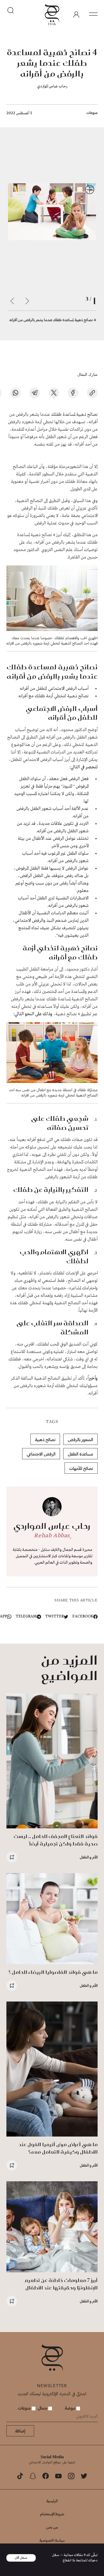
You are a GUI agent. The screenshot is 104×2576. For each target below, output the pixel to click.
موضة (71, 2408)
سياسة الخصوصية (52, 2540)
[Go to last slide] (27, 301)
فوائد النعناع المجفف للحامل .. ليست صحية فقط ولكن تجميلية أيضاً (56, 1840)
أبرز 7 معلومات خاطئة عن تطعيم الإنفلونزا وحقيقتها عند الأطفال (61, 2284)
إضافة (20, 2431)
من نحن (52, 2527)
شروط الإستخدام (52, 2514)
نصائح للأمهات (81, 1468)
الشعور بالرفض (80, 1439)
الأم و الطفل (89, 1857)
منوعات (92, 113)
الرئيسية (52, 2501)
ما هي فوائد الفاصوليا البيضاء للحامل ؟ (53, 1972)
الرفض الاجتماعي (41, 1454)
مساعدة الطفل (80, 1454)
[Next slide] (12, 301)
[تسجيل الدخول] (76, 15)
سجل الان (21, 2558)
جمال (43, 2408)
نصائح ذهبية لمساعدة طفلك (74, 415)
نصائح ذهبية (45, 1439)
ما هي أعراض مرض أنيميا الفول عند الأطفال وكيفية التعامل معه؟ (58, 2148)
